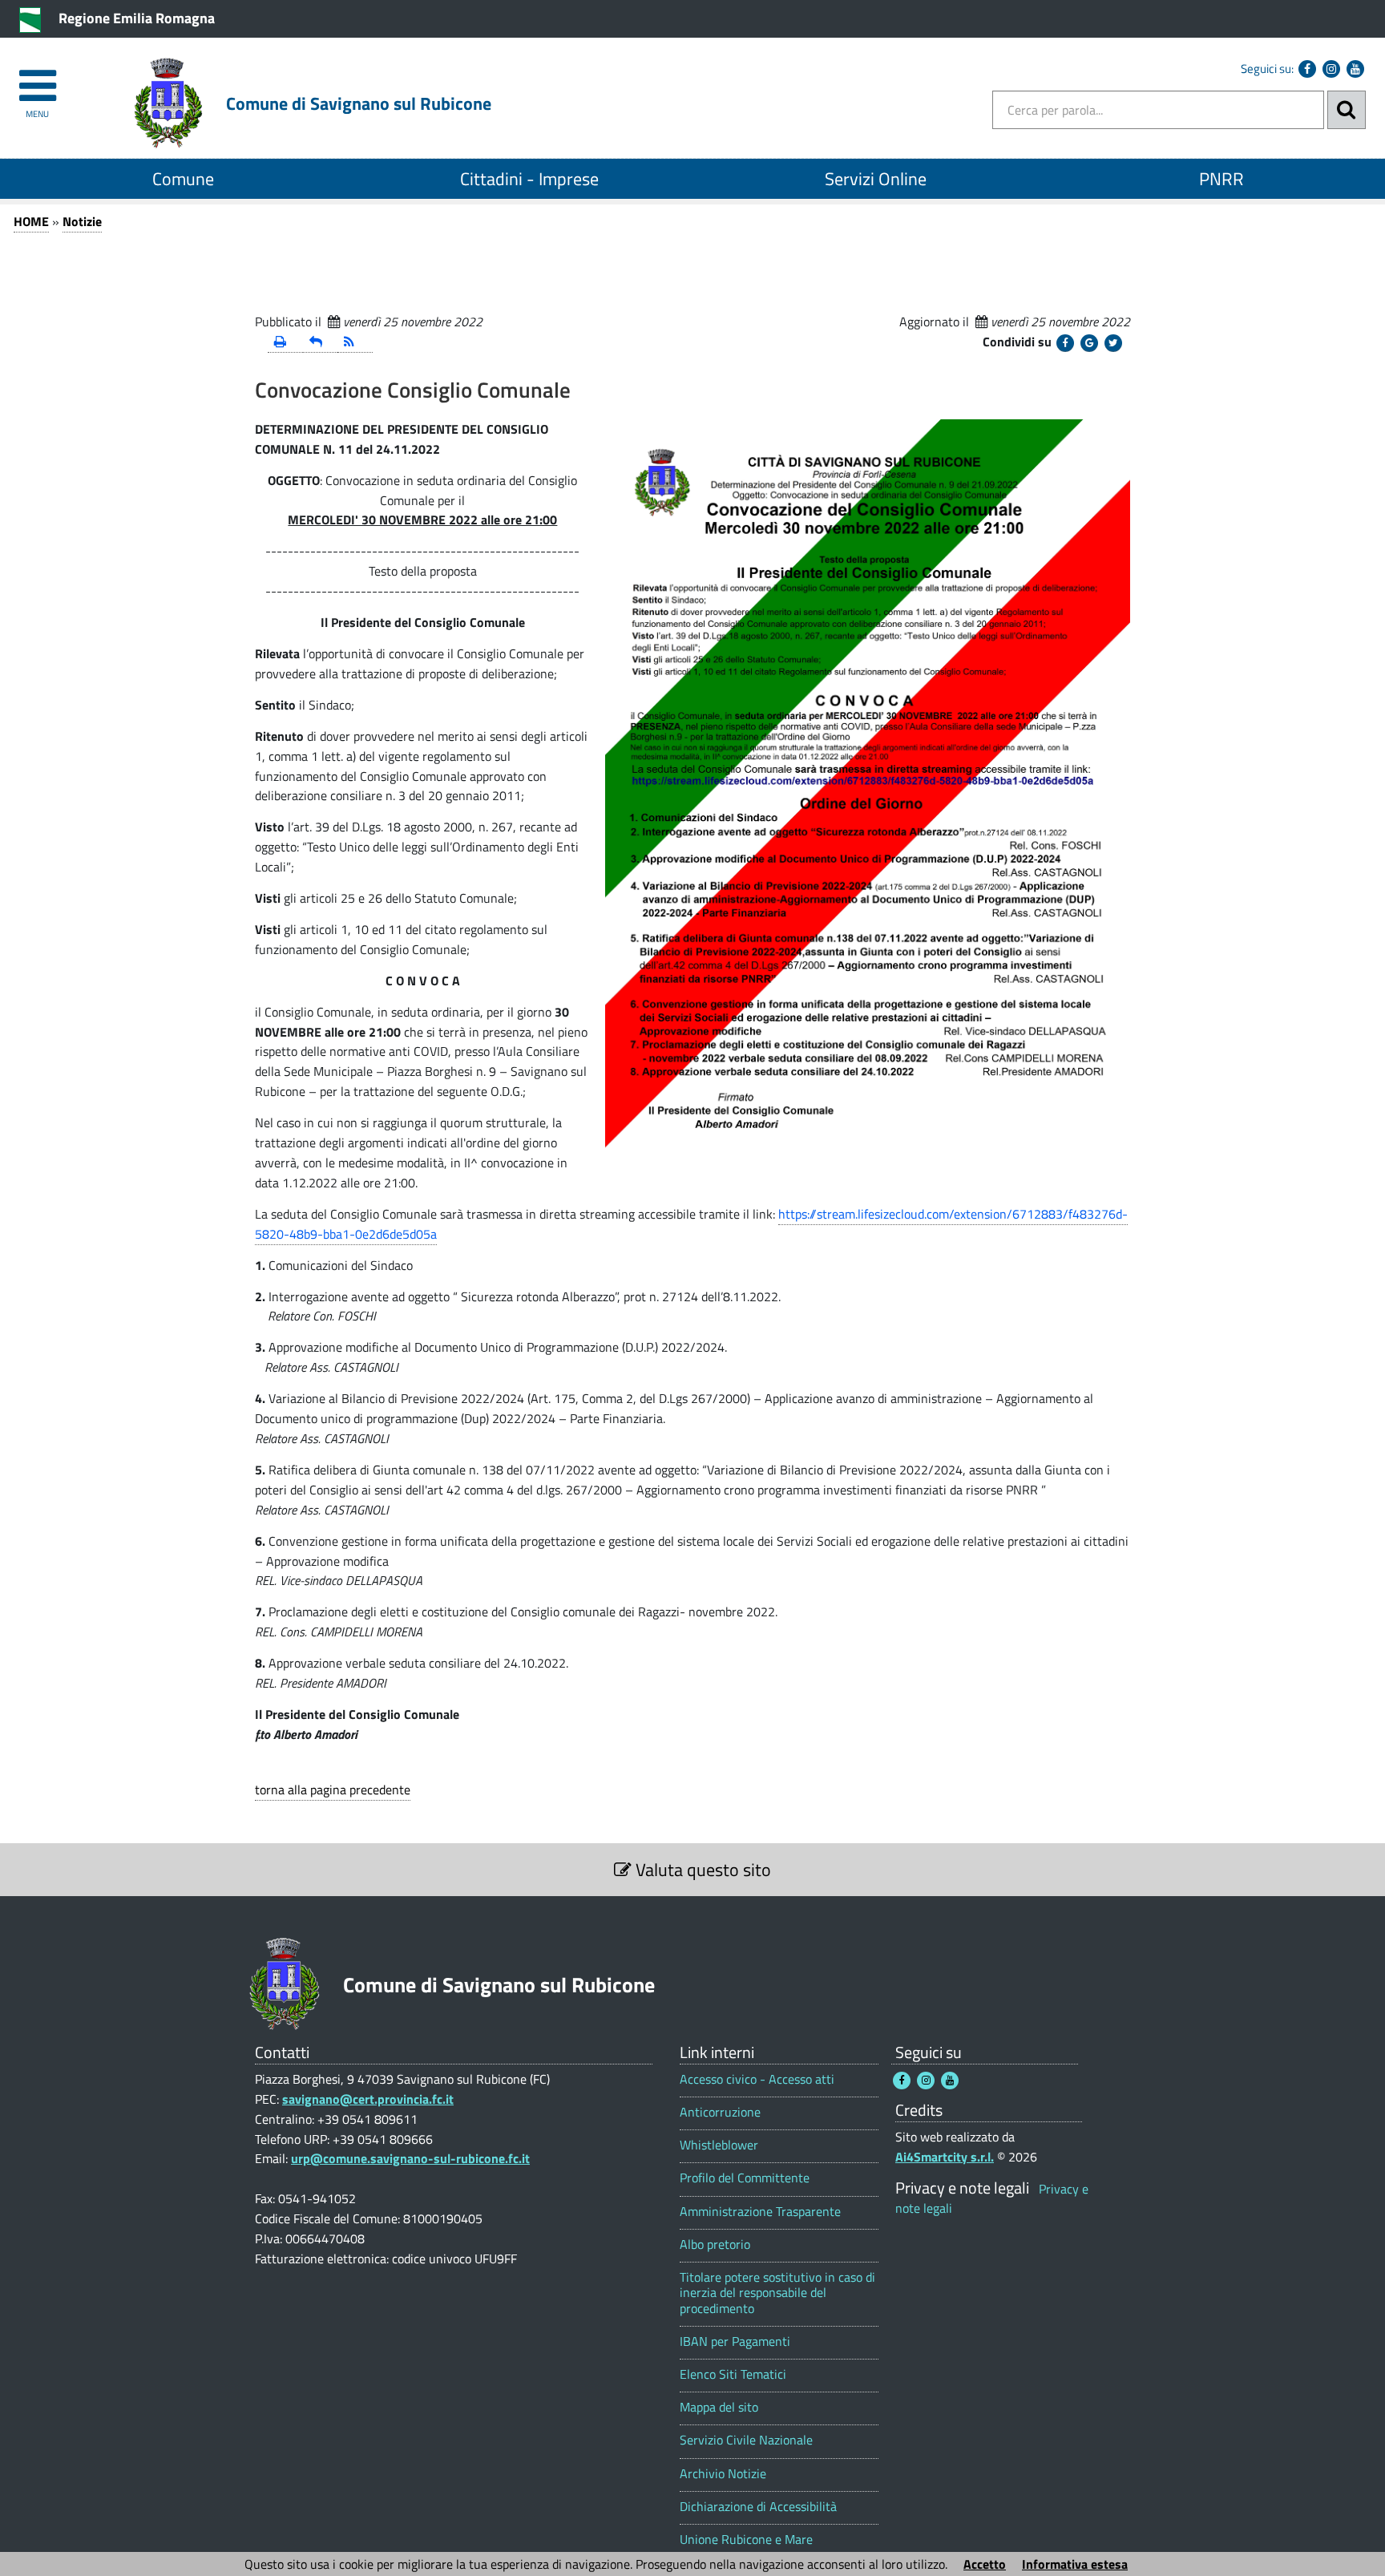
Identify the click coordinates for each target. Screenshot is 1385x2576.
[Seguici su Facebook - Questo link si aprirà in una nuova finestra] (1307, 69)
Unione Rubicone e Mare (746, 2540)
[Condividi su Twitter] (1113, 343)
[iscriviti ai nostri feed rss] (355, 343)
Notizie (82, 221)
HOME (31, 221)
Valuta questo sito (701, 1870)
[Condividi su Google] (1089, 343)
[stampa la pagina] (285, 343)
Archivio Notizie (723, 2474)
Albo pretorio (715, 2244)
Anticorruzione (720, 2112)
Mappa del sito (719, 2407)
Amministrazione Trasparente (760, 2212)
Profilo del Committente (745, 2178)
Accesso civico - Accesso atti (757, 2079)
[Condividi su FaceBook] (1065, 343)
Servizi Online (876, 179)
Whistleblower (719, 2145)
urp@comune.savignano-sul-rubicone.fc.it (410, 2158)
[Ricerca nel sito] (1347, 110)
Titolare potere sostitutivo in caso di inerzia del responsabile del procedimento (777, 2293)
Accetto (985, 2564)
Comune (183, 179)
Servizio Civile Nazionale (746, 2440)
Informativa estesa (1075, 2564)
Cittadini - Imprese (529, 179)
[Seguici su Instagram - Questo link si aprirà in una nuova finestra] (1331, 69)
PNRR (1221, 179)
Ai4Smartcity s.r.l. (945, 2157)
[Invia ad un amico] (321, 343)
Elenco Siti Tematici (733, 2374)
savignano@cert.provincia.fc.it (368, 2099)
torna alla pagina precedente (333, 1789)
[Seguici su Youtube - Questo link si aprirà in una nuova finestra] (1355, 69)
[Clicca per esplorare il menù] (37, 78)
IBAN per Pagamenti (735, 2341)
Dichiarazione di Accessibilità (758, 2507)
